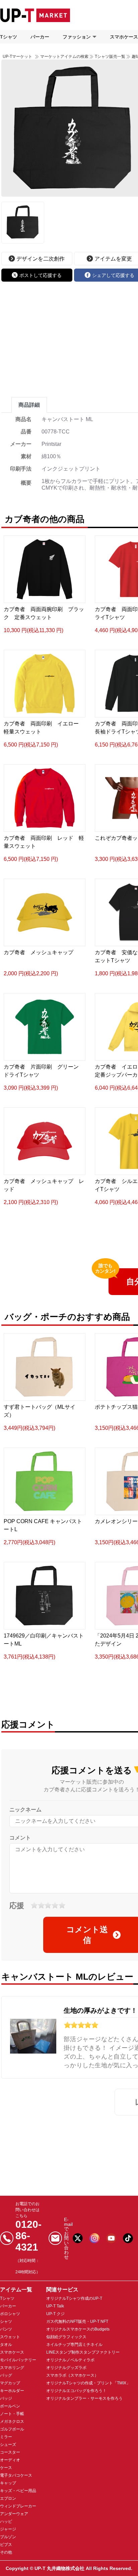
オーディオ (10, 2460)
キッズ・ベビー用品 (18, 2491)
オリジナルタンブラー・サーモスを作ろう (84, 2398)
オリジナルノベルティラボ (70, 2360)
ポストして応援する (41, 275)
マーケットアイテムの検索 (64, 57)
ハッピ (6, 2521)
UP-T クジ (55, 2314)
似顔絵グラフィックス (66, 2337)
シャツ (6, 2321)
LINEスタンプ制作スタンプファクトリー (83, 2352)
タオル (6, 2345)
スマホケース (12, 2352)
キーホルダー (12, 2391)
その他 (6, 2552)
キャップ (8, 2483)
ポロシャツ (10, 2314)
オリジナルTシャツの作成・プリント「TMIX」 (88, 2383)
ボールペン (10, 2406)
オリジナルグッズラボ (66, 2368)
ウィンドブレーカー (18, 2506)
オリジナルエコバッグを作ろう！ (76, 2391)
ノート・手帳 (12, 2414)
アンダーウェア (14, 2514)
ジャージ (8, 2529)
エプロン (8, 2498)
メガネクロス (12, 2421)
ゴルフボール (12, 2429)
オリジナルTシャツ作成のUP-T (74, 2298)
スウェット (10, 2337)
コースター (10, 2452)
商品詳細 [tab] (29, 405)
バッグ (6, 2375)
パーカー (40, 37)
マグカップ (10, 2383)
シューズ (8, 2445)
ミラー (6, 2437)
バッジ (6, 2398)
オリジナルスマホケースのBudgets (78, 2329)
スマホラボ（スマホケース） (72, 2375)
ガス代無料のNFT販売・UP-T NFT (77, 2321)
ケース (6, 2468)
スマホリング (12, 2368)
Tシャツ (9, 37)
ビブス (6, 2545)
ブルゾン (8, 2537)
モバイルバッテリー (18, 2360)
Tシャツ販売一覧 (110, 57)
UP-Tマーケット (17, 57)
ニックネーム (25, 1810)
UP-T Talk (55, 2306)
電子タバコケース (16, 2475)
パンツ (6, 2329)
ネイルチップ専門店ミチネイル (74, 2345)
